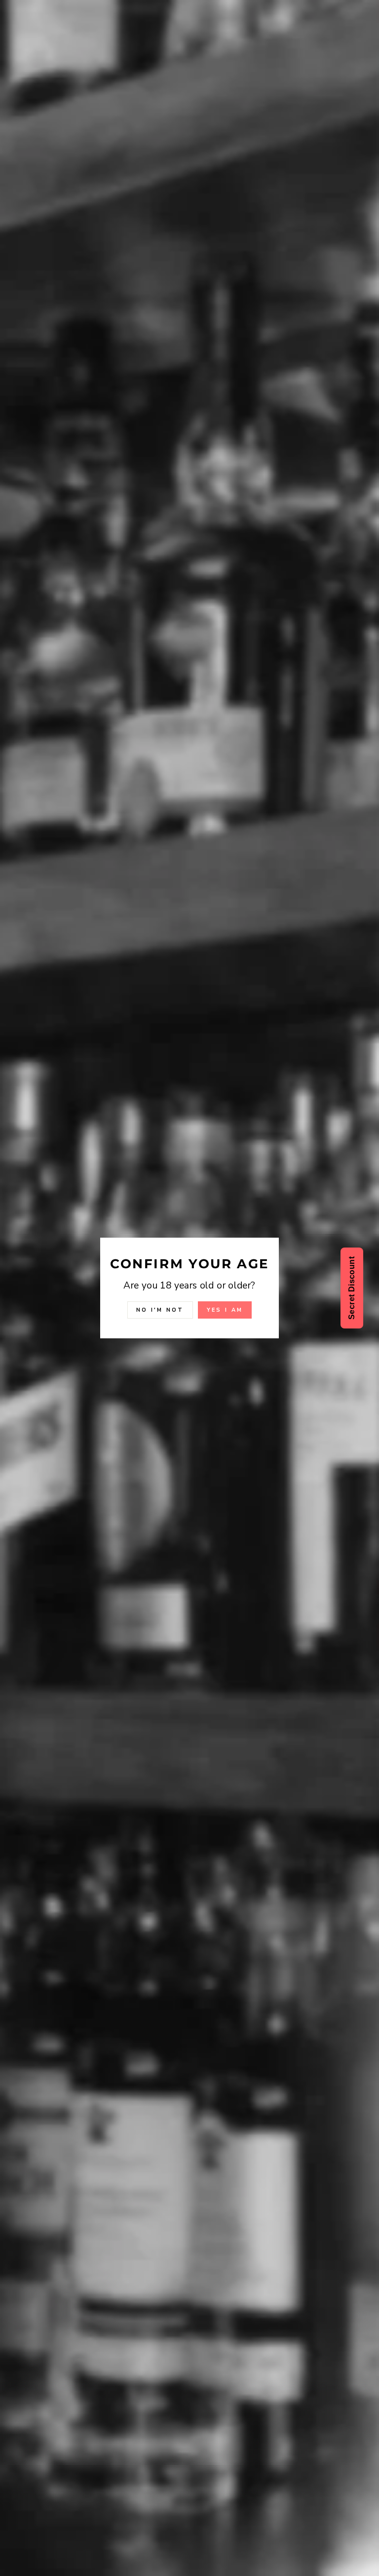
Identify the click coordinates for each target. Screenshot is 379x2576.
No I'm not (160, 1310)
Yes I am (225, 1310)
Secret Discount (352, 1288)
